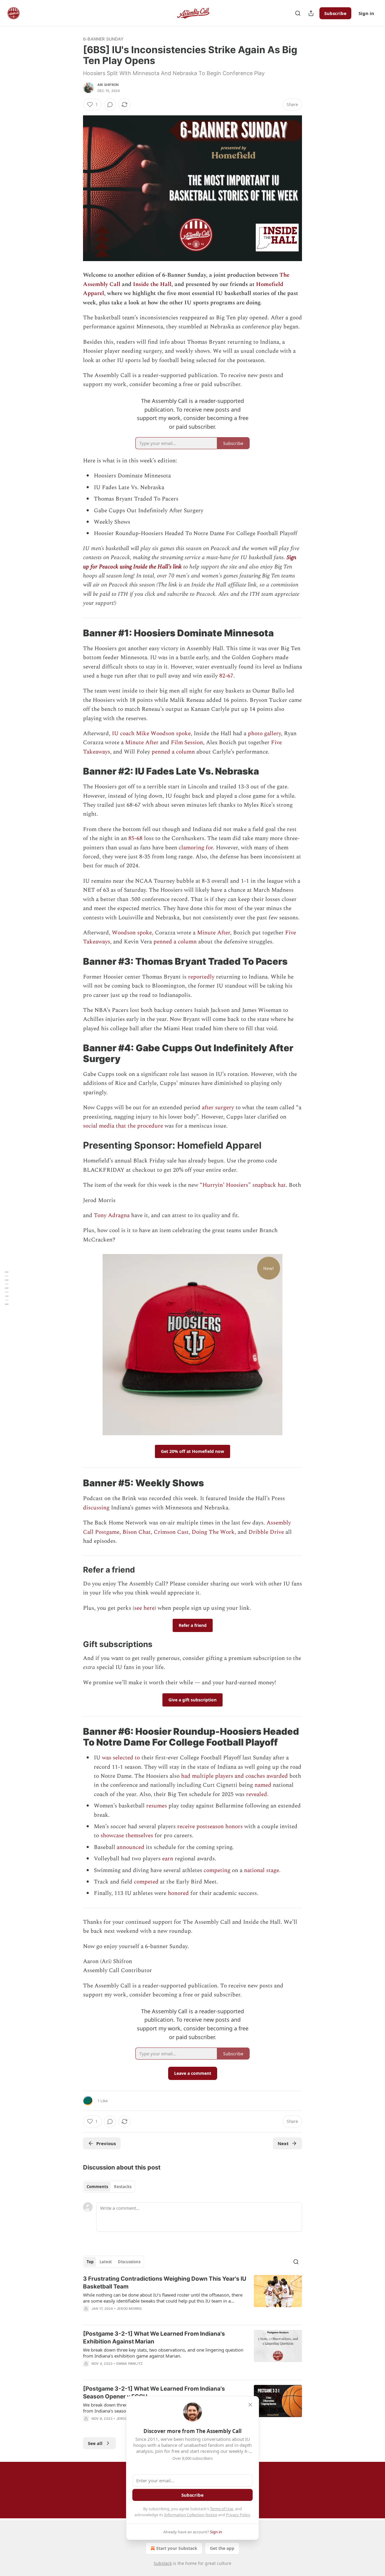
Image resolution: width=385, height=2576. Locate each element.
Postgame (107, 1532)
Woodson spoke (132, 933)
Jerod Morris (129, 2309)
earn (168, 1859)
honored (178, 1893)
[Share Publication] (311, 13)
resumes (157, 1806)
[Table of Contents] (7, 1288)
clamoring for (196, 848)
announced (131, 1847)
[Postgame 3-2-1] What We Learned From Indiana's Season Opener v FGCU (154, 2393)
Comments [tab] (97, 2187)
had (186, 1776)
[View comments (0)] (110, 105)
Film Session (187, 743)
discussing (96, 1508)
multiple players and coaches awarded (240, 1776)
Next (283, 2143)
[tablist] (109, 2187)
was (107, 1758)
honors (234, 1827)
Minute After (142, 743)
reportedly (201, 977)
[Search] (298, 13)
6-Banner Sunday (103, 39)
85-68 (136, 838)
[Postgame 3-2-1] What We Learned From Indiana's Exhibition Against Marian (154, 2338)
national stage (262, 1870)
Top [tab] (90, 2262)
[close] (250, 2405)
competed (146, 1882)
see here (144, 1608)
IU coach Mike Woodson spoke (151, 734)
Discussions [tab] (129, 2262)
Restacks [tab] (123, 2187)
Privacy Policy (238, 2515)
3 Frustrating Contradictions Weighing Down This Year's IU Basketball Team (165, 2283)
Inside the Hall (152, 284)
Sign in (366, 13)
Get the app (222, 2548)
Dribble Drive (266, 1532)
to (137, 1758)
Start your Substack (177, 2548)
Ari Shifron (108, 85)
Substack (163, 2563)
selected (123, 1758)
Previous (106, 2143)
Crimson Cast (171, 1532)
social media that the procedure (123, 1126)
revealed (257, 1794)
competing (217, 1870)
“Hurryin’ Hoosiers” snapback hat (243, 1185)
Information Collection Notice (191, 2515)
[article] (192, 2297)
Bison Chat (137, 1532)
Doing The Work (213, 1532)
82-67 (226, 676)
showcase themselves (127, 1836)
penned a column (173, 752)
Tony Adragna (112, 1215)
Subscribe (335, 13)
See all (95, 2443)
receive (186, 1827)
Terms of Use (222, 2509)
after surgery (218, 1108)
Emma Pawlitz (129, 2364)
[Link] (75, 633)
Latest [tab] (106, 2262)
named (263, 1785)
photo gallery (264, 734)
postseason (210, 1827)
